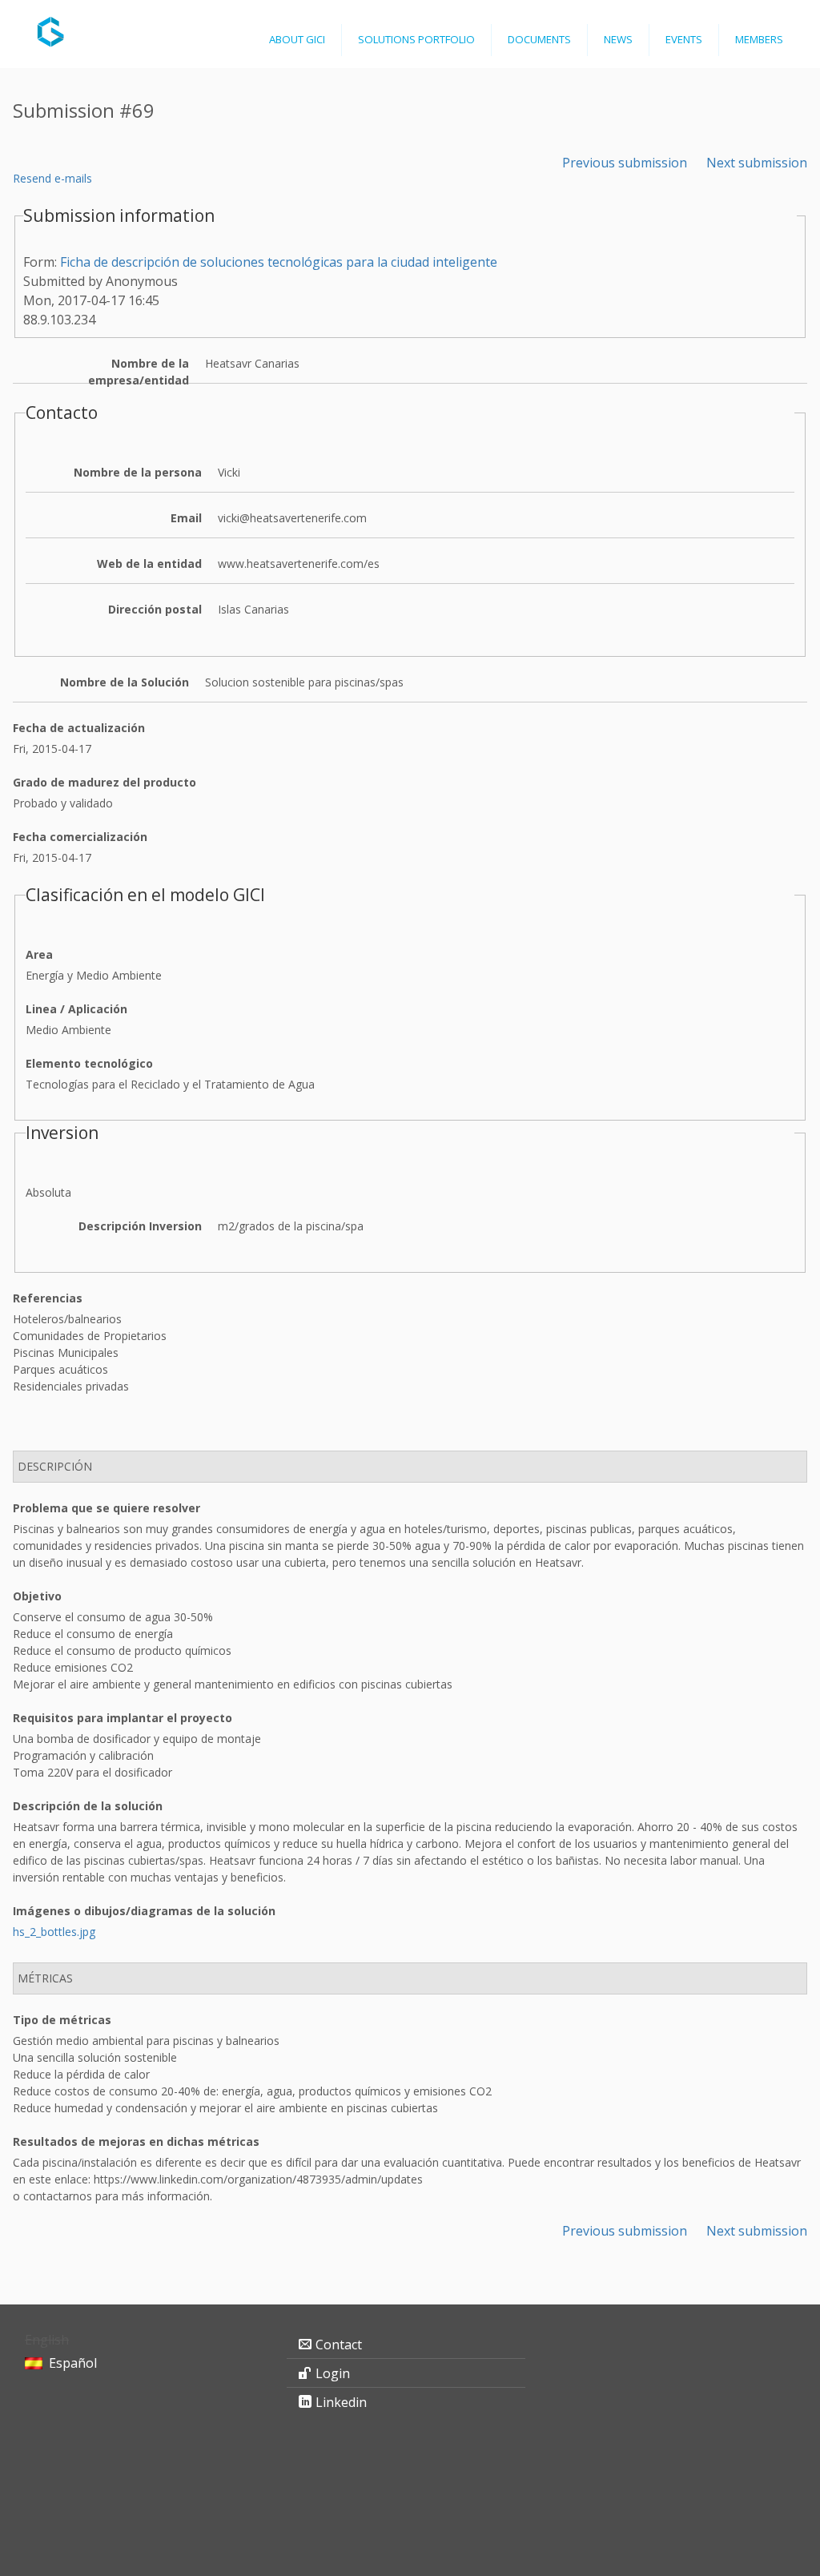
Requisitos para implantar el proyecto (123, 1718)
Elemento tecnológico (89, 1063)
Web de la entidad (149, 563)
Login (333, 2373)
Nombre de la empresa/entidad (139, 372)
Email (186, 518)
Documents (539, 39)
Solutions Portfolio (416, 39)
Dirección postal (155, 609)
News (618, 39)
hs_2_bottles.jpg (54, 1932)
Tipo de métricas (62, 2020)
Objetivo (37, 1596)
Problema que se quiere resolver (107, 1508)
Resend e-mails (52, 178)
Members (759, 39)
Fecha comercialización (80, 837)
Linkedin (341, 2402)
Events (684, 39)
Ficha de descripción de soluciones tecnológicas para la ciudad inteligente (279, 262)
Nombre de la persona (138, 472)
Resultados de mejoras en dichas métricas (136, 2141)
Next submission (757, 163)
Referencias (48, 1298)
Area (39, 954)
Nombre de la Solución (125, 682)
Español (73, 2363)
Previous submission (625, 163)
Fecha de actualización (79, 728)
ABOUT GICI (297, 39)
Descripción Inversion (140, 1226)
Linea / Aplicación (76, 1009)
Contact (339, 2345)
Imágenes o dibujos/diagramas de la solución (144, 1911)
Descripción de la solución (88, 1806)
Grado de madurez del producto (105, 782)
